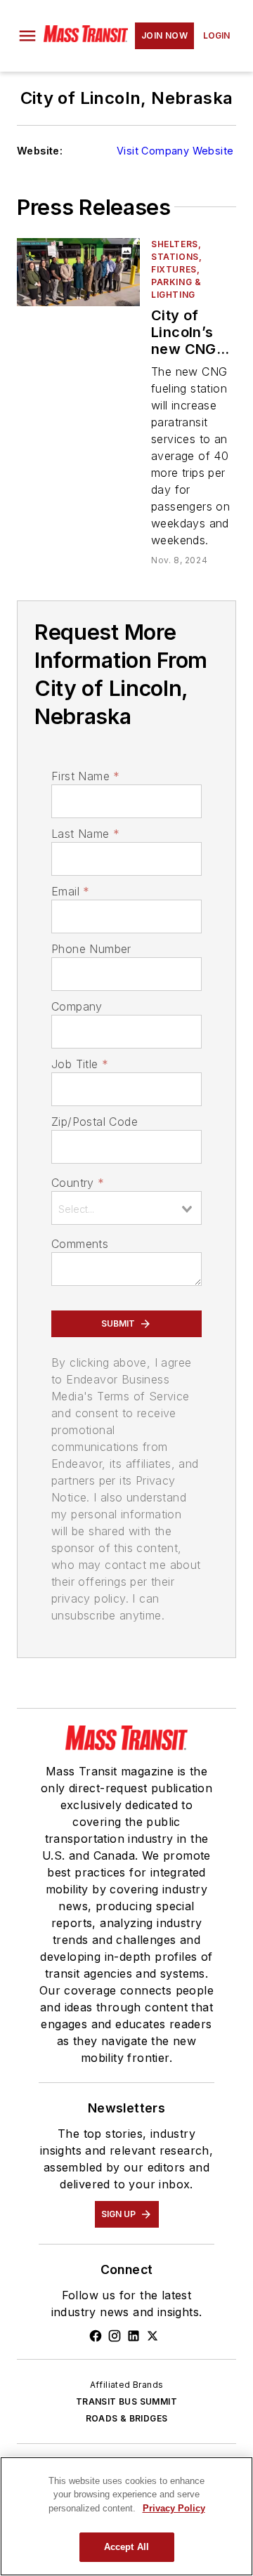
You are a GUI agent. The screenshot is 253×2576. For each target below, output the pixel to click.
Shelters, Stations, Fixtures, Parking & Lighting (176, 269)
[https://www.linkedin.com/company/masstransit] (134, 2336)
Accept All (126, 2547)
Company (77, 1006)
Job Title (80, 1064)
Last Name (85, 834)
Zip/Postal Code (95, 1122)
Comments (80, 1244)
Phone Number (91, 949)
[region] (126, 2516)
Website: (40, 151)
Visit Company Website (175, 151)
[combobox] (126, 1208)
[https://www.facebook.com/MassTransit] (96, 2336)
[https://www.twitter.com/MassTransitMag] (153, 2336)
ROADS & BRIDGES (127, 2418)
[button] (27, 36)
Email (70, 891)
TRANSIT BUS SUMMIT (126, 2401)
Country (78, 1183)
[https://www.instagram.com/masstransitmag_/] (115, 2336)
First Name (85, 776)
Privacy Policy (174, 2508)
